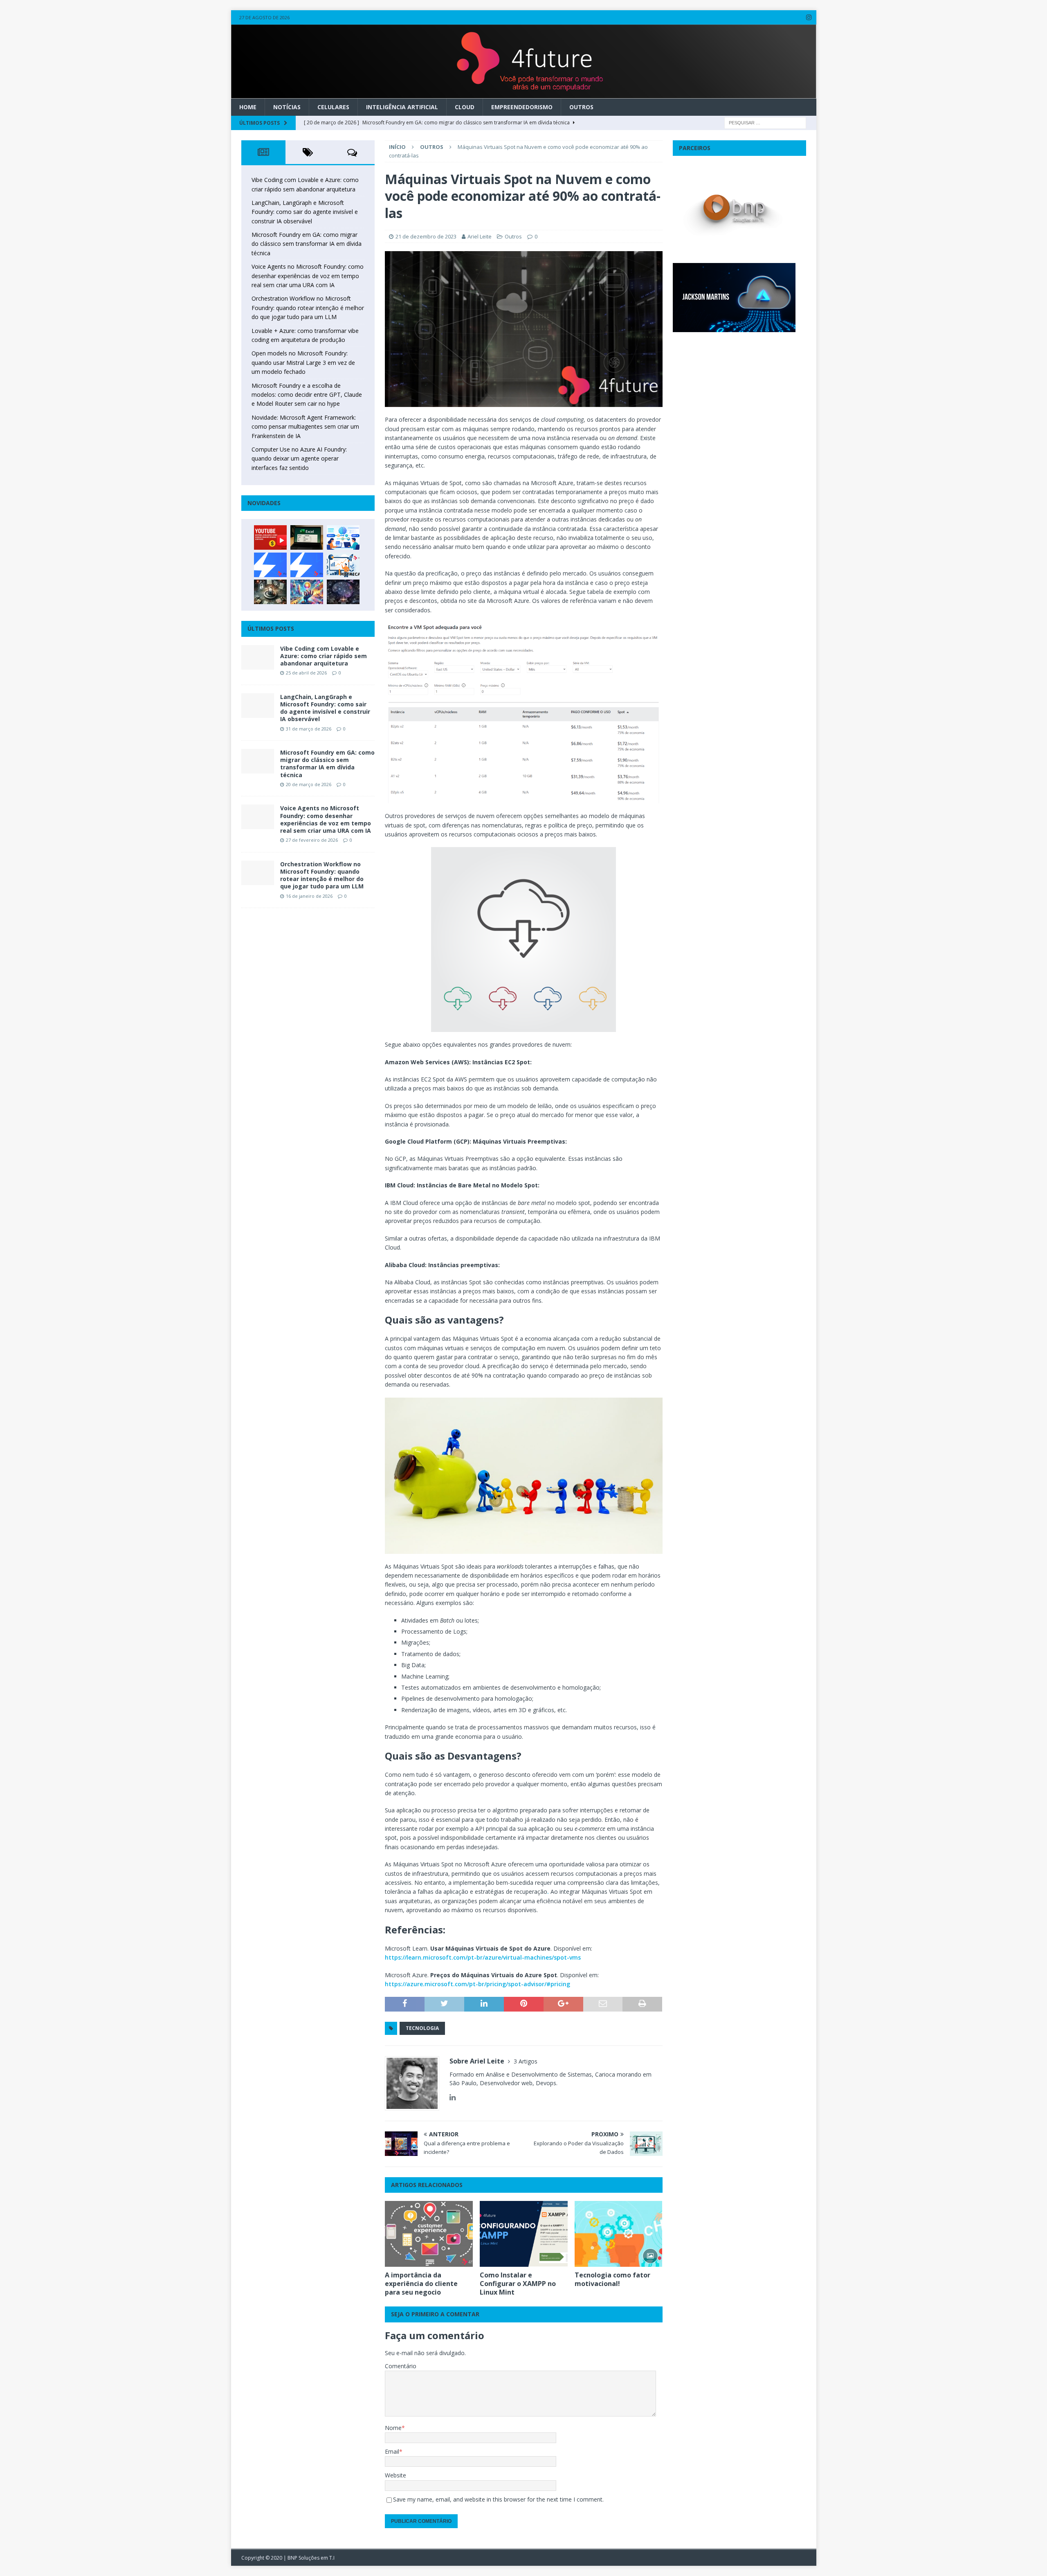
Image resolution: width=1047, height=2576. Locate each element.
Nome (393, 2428)
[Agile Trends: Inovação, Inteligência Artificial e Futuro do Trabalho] (270, 565)
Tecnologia (422, 2028)
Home (248, 107)
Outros (581, 107)
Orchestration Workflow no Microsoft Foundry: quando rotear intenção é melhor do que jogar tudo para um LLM (308, 308)
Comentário (401, 2366)
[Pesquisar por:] (765, 122)
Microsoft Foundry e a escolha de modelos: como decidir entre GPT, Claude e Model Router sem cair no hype (307, 395)
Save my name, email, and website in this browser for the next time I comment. (498, 2499)
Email (392, 2451)
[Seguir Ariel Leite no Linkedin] (453, 2097)
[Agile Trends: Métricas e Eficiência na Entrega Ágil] (343, 565)
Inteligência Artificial (402, 107)
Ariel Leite (480, 236)
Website (395, 2475)
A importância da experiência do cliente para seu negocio (421, 2284)
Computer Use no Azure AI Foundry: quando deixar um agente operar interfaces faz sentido (299, 459)
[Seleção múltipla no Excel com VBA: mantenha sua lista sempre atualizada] (307, 537)
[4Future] (524, 93)
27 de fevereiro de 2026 (312, 840)
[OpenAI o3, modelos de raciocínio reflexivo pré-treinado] (343, 592)
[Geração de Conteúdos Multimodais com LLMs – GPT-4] (307, 592)
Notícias (287, 107)
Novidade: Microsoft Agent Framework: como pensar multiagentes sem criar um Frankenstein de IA (305, 427)
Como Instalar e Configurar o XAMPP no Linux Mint (518, 2284)
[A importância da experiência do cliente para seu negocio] (429, 2234)
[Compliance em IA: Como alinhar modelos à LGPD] (270, 592)
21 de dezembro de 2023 (426, 236)
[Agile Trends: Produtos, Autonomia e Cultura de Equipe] (307, 565)
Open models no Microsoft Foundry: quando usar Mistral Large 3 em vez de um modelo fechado (303, 362)
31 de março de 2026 (309, 729)
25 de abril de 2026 (306, 673)
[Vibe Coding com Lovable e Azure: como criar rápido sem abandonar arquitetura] (258, 657)
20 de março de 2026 (309, 784)
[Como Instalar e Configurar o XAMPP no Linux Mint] (524, 2234)
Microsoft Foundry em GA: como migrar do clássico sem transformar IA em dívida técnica (307, 244)
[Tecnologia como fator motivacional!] (619, 2234)
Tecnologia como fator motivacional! (612, 2279)
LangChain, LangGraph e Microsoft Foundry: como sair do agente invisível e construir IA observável (305, 212)
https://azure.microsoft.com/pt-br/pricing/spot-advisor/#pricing (477, 1984)
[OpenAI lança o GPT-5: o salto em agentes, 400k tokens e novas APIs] (343, 537)
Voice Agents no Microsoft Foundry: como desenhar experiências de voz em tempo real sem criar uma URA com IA (308, 276)
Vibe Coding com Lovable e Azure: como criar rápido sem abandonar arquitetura (324, 656)
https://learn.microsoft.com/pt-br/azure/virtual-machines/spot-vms (483, 1957)
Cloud (465, 107)
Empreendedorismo (522, 107)
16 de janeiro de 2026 (309, 896)
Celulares (333, 107)
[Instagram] (809, 17)
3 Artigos (526, 2061)
